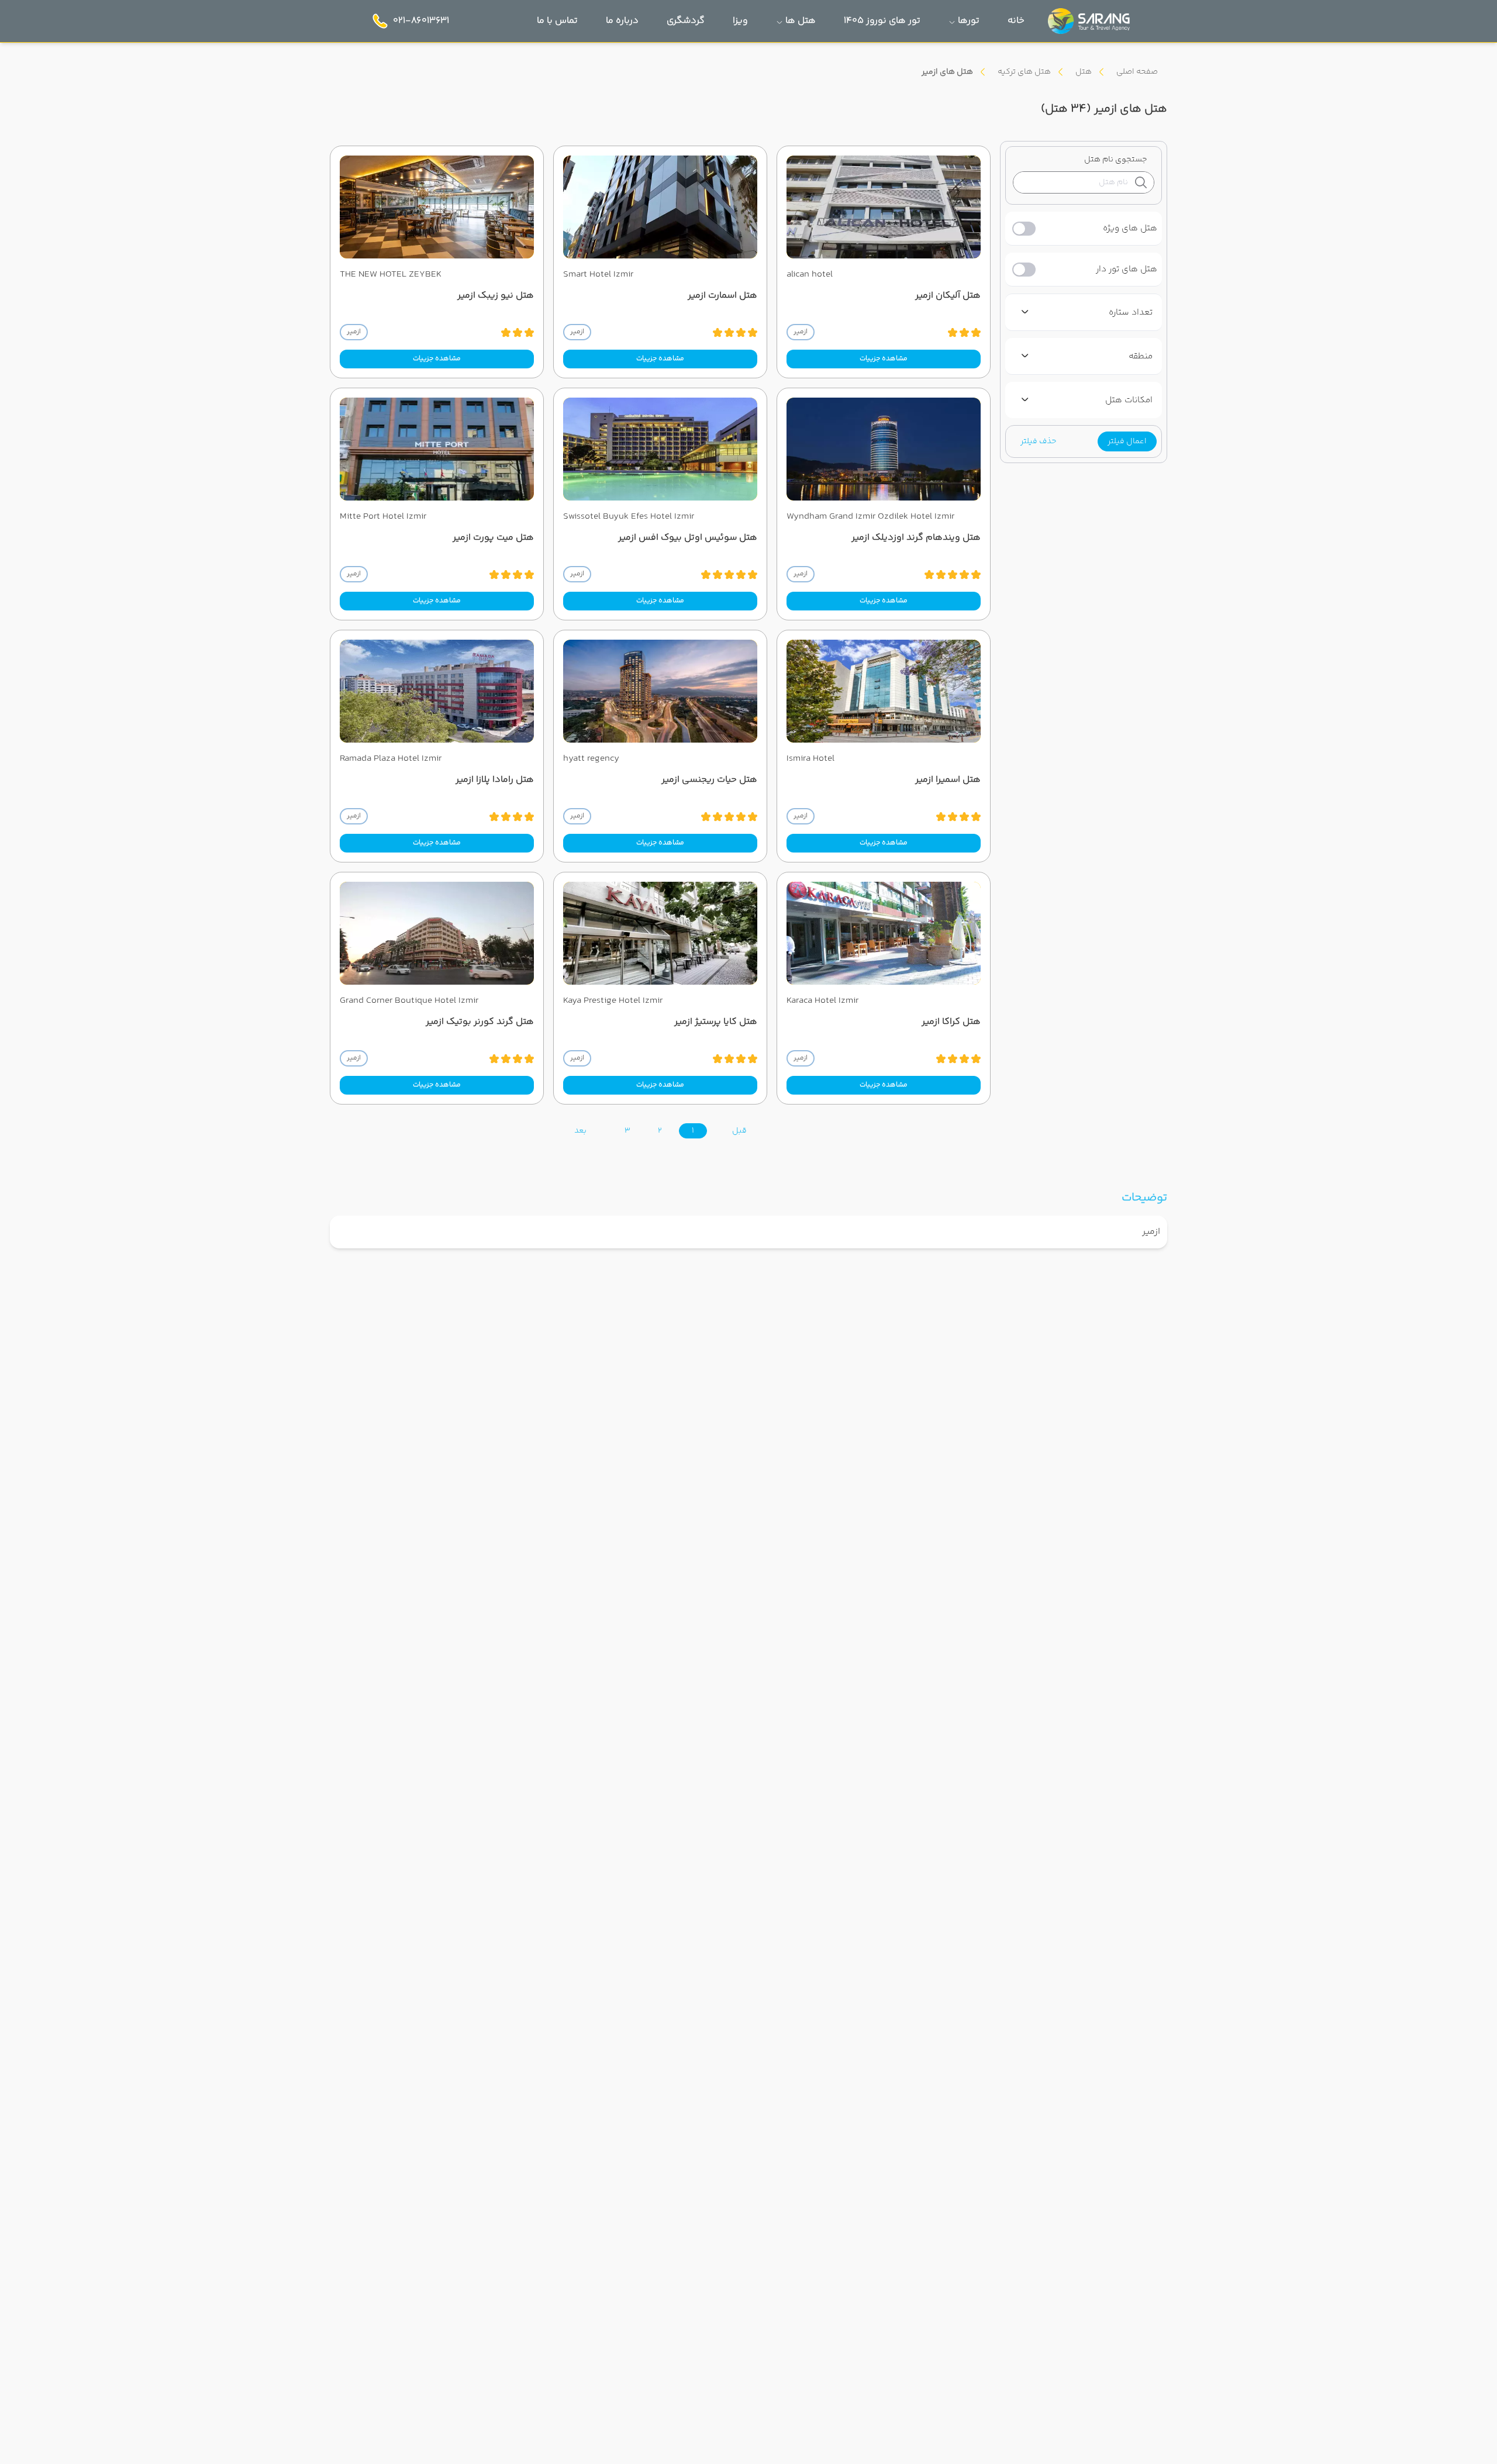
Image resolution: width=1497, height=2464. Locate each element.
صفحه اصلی (1137, 72)
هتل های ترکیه (1024, 72)
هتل (1084, 72)
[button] (1127, 441)
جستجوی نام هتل (1116, 160)
